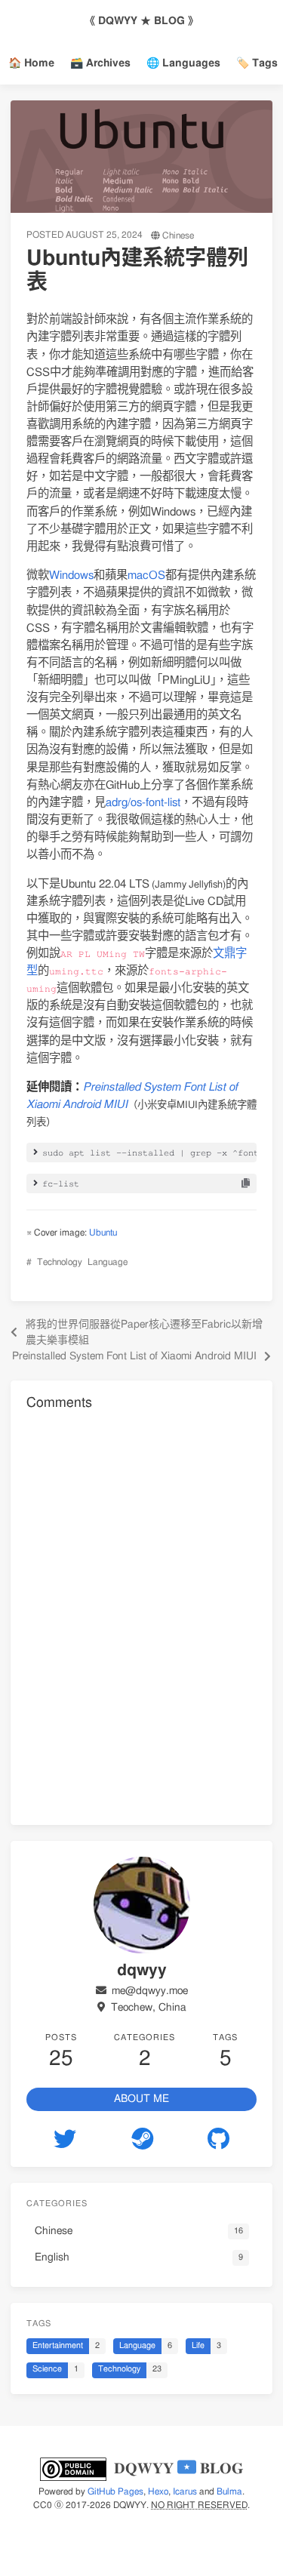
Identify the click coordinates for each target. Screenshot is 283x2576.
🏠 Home (31, 63)
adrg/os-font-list (143, 803)
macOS (146, 576)
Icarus (185, 2491)
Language (108, 1262)
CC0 (43, 2505)
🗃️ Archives (100, 63)
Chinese (178, 235)
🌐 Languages (183, 63)
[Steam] (141, 2139)
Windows (71, 576)
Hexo (158, 2491)
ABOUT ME (141, 2099)
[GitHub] (218, 2139)
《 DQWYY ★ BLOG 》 (141, 21)
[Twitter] (65, 2139)
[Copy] (246, 1183)
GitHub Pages (115, 2491)
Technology (60, 1262)
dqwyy (130, 2505)
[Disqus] (141, 1615)
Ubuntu (103, 1233)
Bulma (229, 2491)
